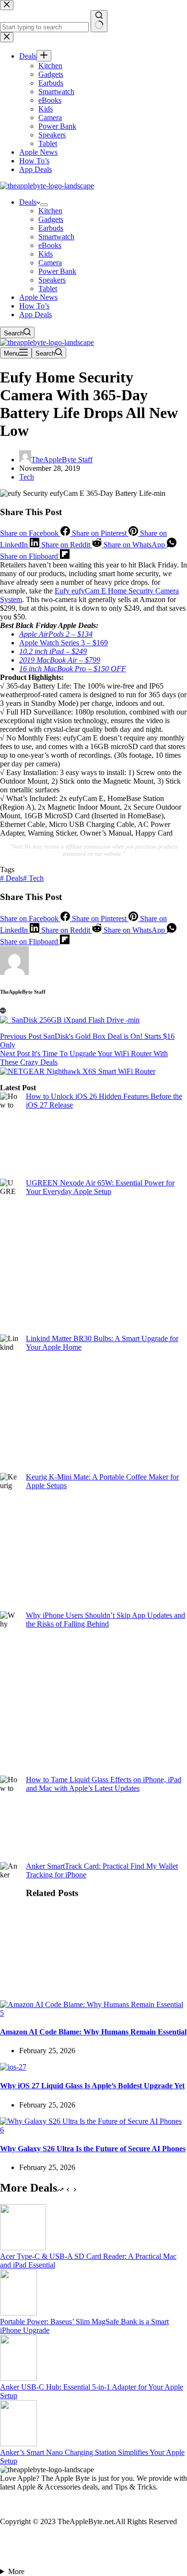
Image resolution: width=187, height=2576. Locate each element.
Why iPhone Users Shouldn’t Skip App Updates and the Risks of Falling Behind (105, 1620)
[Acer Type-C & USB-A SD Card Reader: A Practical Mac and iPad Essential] (23, 2248)
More (16, 2571)
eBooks (50, 245)
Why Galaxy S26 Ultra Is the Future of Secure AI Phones (93, 2149)
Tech (27, 477)
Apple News (38, 297)
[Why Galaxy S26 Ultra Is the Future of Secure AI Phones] (93, 2130)
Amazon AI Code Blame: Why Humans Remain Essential (93, 2032)
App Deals (35, 314)
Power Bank (57, 271)
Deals (28, 202)
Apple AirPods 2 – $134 (56, 634)
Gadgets (51, 219)
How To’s (34, 306)
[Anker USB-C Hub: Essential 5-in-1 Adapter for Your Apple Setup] (18, 2378)
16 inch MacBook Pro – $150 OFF (73, 669)
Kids (46, 254)
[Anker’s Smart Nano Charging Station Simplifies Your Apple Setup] (18, 2444)
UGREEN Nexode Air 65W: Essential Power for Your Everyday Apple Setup (100, 1187)
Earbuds (51, 228)
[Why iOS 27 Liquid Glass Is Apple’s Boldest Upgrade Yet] (13, 2067)
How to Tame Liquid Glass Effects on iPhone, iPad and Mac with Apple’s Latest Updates (104, 1784)
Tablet (48, 289)
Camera (50, 263)
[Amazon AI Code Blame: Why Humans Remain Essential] (93, 2013)
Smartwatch (56, 237)
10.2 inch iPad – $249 (53, 651)
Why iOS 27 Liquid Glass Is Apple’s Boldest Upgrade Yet (92, 2086)
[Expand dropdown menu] (44, 205)
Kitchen (50, 211)
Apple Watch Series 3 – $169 (64, 643)
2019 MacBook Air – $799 (60, 660)
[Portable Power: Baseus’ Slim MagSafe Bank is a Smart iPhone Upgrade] (18, 2313)
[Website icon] (3, 1011)
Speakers (52, 280)
